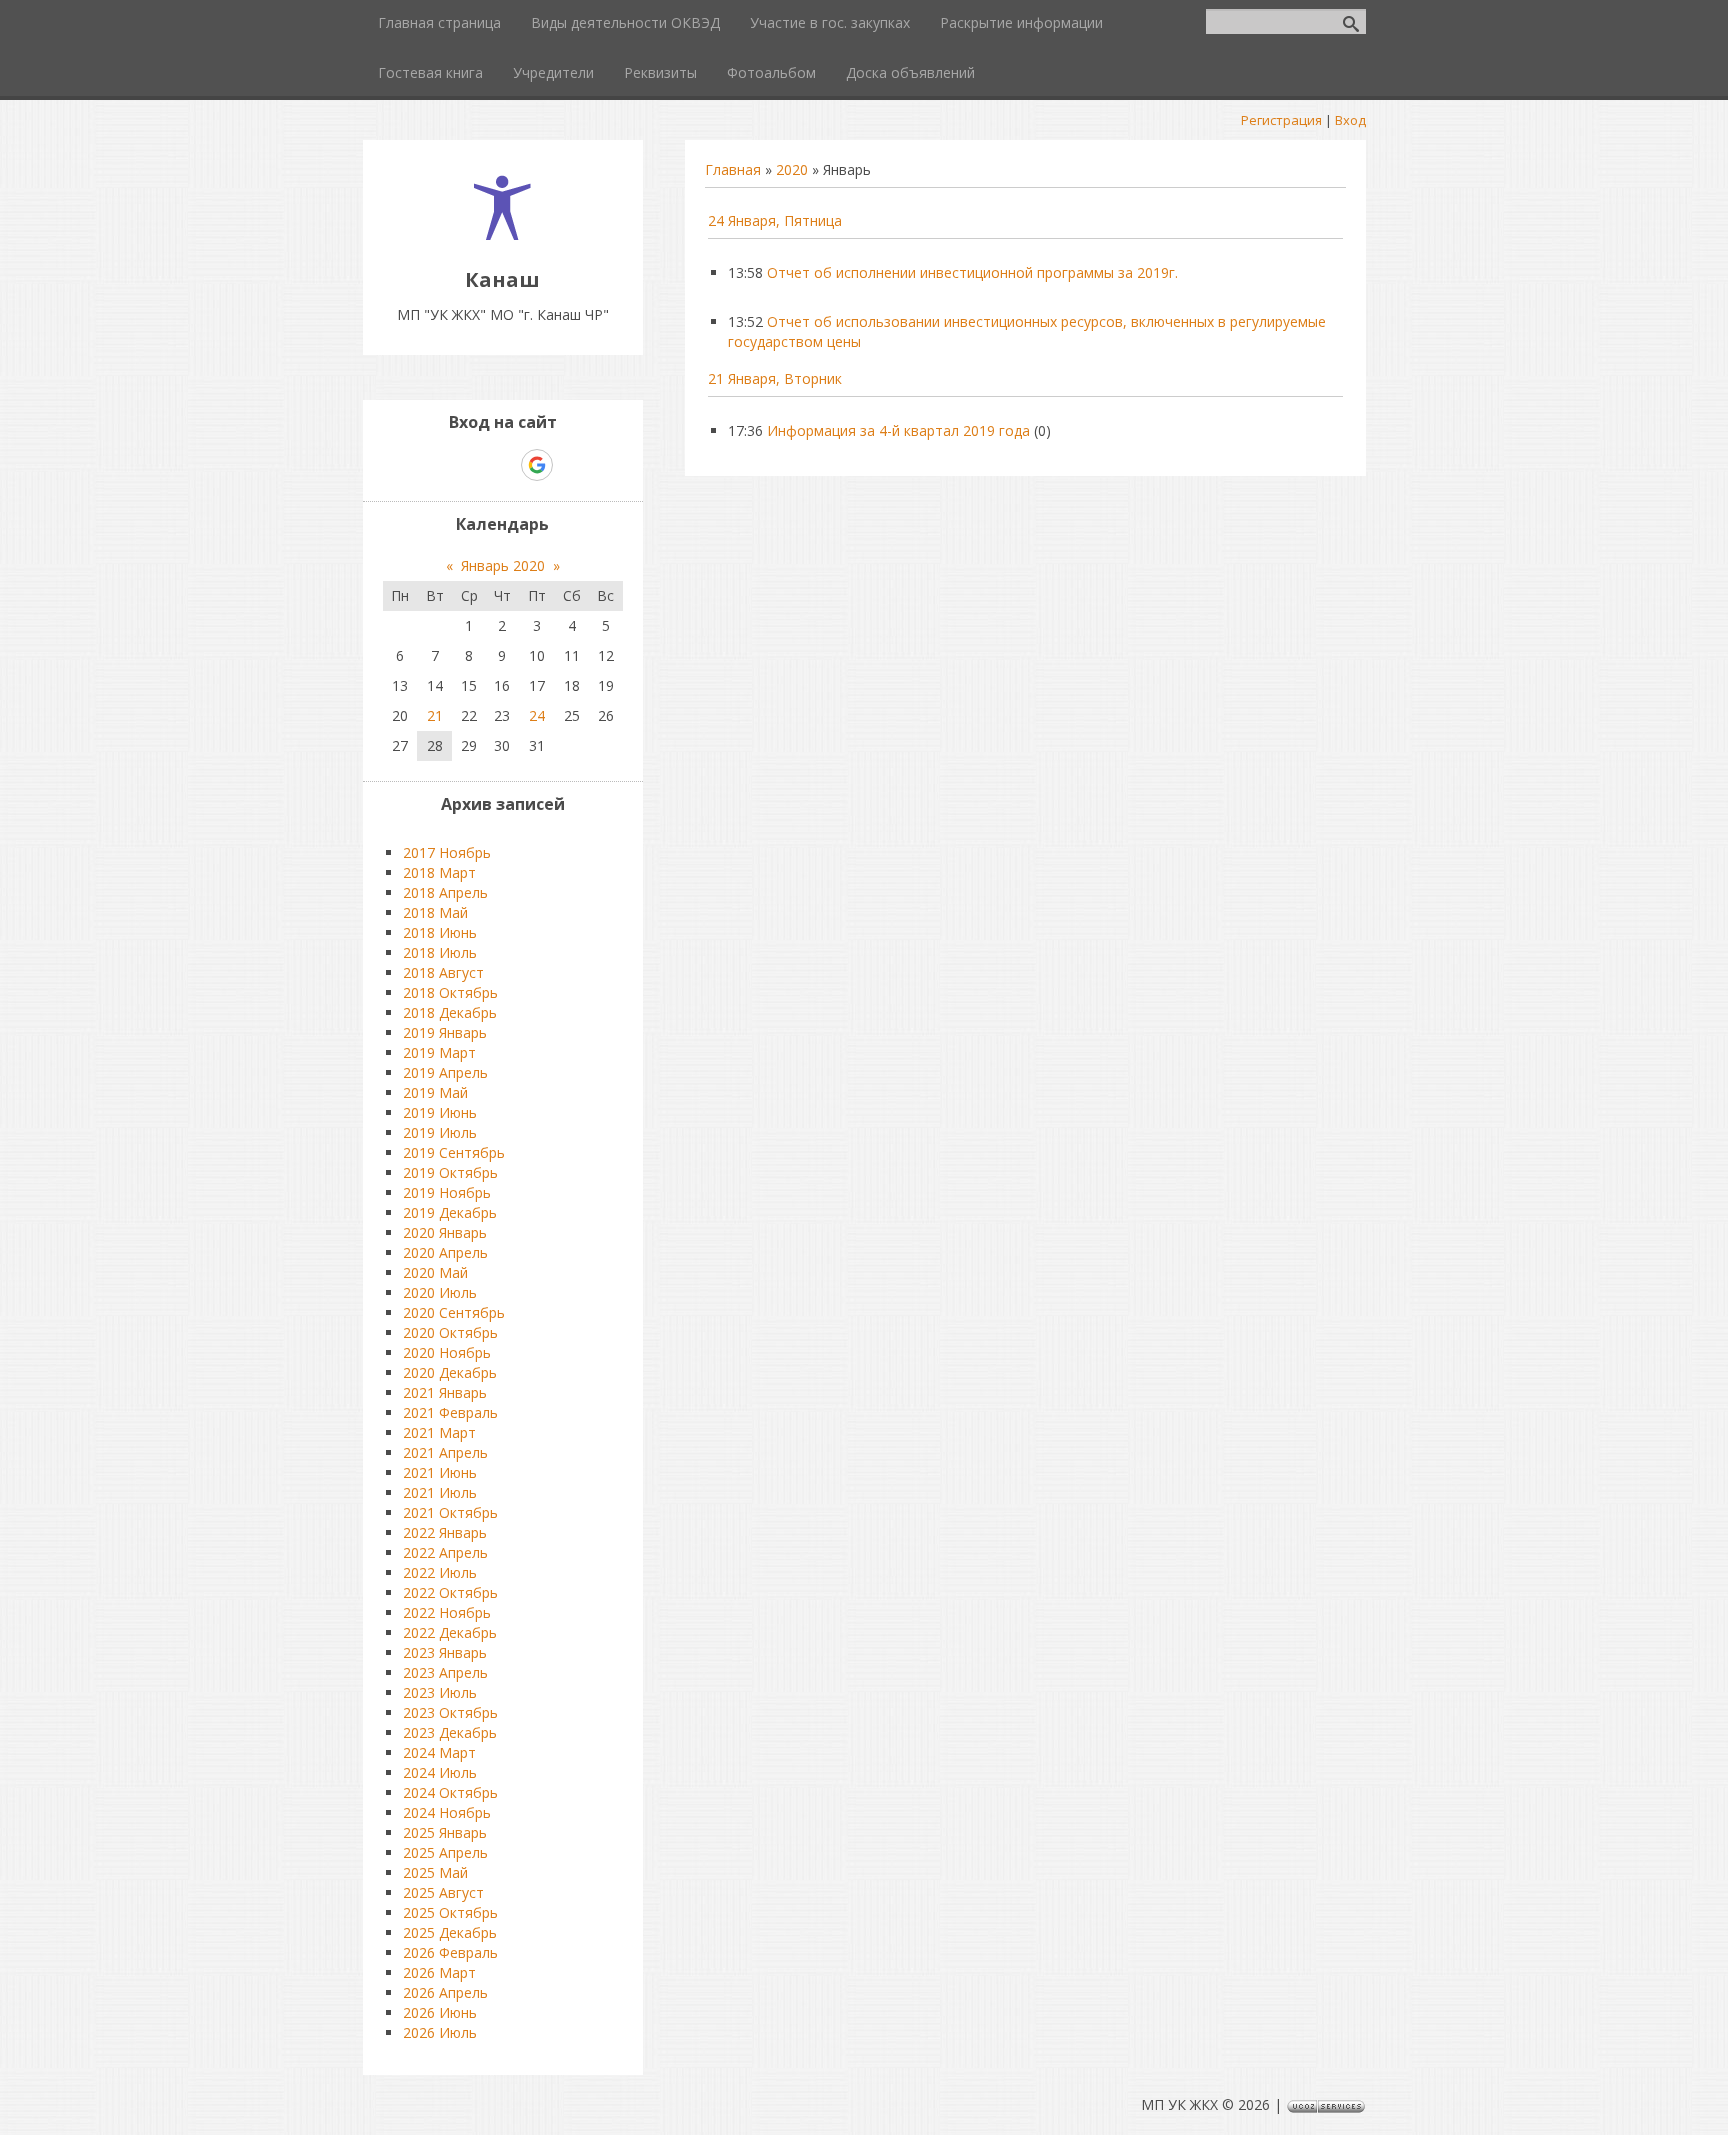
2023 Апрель (445, 1672)
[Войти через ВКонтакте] (468, 465)
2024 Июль (440, 1772)
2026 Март (439, 1972)
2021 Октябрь (450, 1512)
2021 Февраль (450, 1412)
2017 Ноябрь (447, 852)
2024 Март (439, 1752)
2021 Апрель (445, 1452)
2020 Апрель (445, 1252)
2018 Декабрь (450, 1012)
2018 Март (439, 872)
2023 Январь (445, 1652)
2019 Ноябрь (447, 1192)
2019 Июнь (440, 1112)
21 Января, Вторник (775, 378)
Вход (1350, 120)
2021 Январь (445, 1392)
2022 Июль (440, 1572)
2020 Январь (445, 1232)
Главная (733, 169)
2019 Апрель (445, 1072)
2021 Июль (440, 1492)
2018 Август (443, 972)
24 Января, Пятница (775, 220)
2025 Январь (445, 1832)
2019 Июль (440, 1132)
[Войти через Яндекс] (502, 465)
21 (435, 715)
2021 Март (439, 1432)
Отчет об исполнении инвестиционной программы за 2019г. (972, 272)
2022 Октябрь (450, 1592)
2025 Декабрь (450, 1932)
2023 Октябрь (450, 1712)
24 (537, 715)
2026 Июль (440, 2032)
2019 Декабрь (450, 1212)
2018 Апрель (445, 892)
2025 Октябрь (450, 1912)
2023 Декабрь (450, 1732)
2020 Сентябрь (454, 1312)
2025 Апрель (445, 1852)
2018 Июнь (440, 932)
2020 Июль (440, 1292)
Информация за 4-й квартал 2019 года (898, 430)
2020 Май (435, 1272)
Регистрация (1281, 120)
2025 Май (435, 1872)
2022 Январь (445, 1532)
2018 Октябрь (450, 992)
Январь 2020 (503, 565)
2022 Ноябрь (447, 1612)
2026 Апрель (445, 1992)
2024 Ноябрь (447, 1812)
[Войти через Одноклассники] (572, 465)
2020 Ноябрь (447, 1352)
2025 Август (443, 1892)
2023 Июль (440, 1692)
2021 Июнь (440, 1472)
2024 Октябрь (450, 1792)
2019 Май (435, 1092)
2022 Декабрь (450, 1632)
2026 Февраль (450, 1952)
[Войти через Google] (537, 465)
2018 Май (435, 912)
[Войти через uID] (434, 465)
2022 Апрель (445, 1552)
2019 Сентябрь (454, 1152)
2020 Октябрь (450, 1332)
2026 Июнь (440, 2012)
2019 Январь (445, 1032)
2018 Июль (440, 952)
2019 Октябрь (450, 1172)
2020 (792, 169)
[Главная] (502, 234)
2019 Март (439, 1052)
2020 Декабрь (450, 1372)
